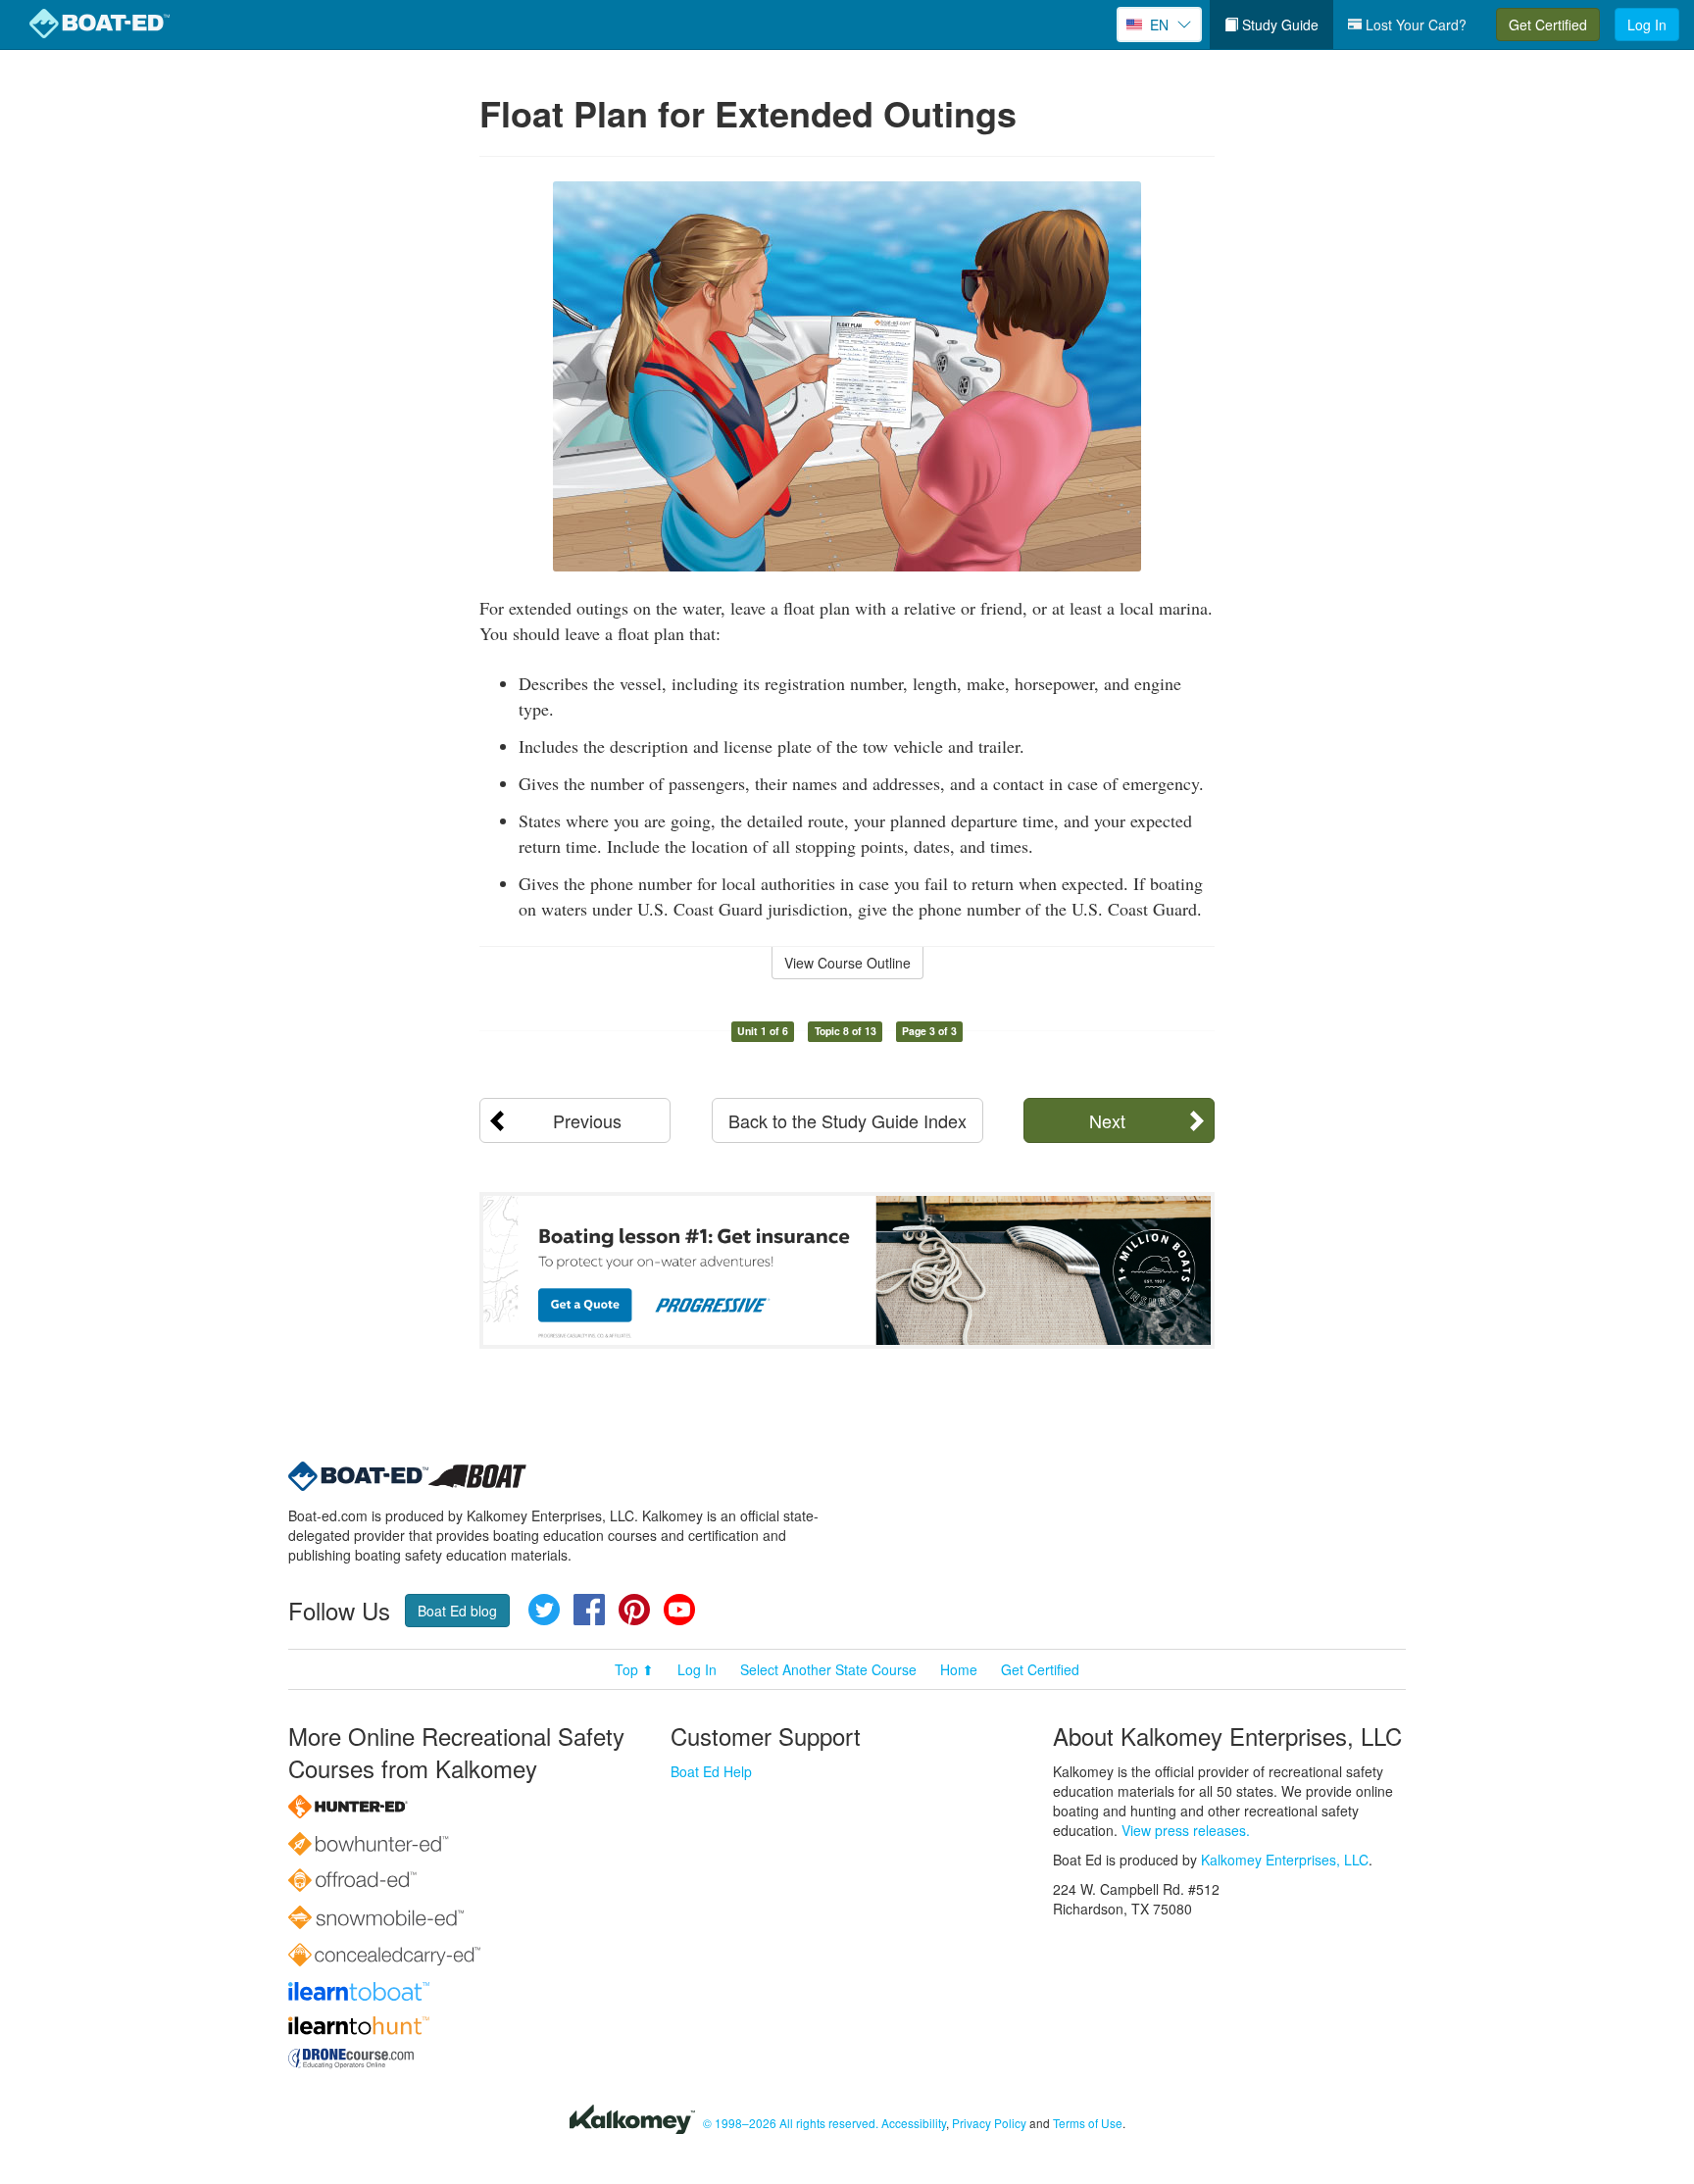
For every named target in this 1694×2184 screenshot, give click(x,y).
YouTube (679, 1610)
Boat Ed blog (457, 1611)
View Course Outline (847, 963)
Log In (1647, 25)
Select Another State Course (828, 1669)
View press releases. (1186, 1830)
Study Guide (1278, 25)
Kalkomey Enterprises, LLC (1285, 1860)
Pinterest (634, 1610)
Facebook (589, 1610)
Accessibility (914, 2123)
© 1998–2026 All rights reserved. (791, 2123)
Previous (587, 1120)
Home (959, 1669)
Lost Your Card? (1414, 25)
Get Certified (1548, 25)
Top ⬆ (634, 1669)
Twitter (544, 1610)
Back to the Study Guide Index (847, 1120)
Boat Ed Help (711, 1771)
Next (1107, 1120)
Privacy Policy (989, 2123)
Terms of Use (1088, 2123)
